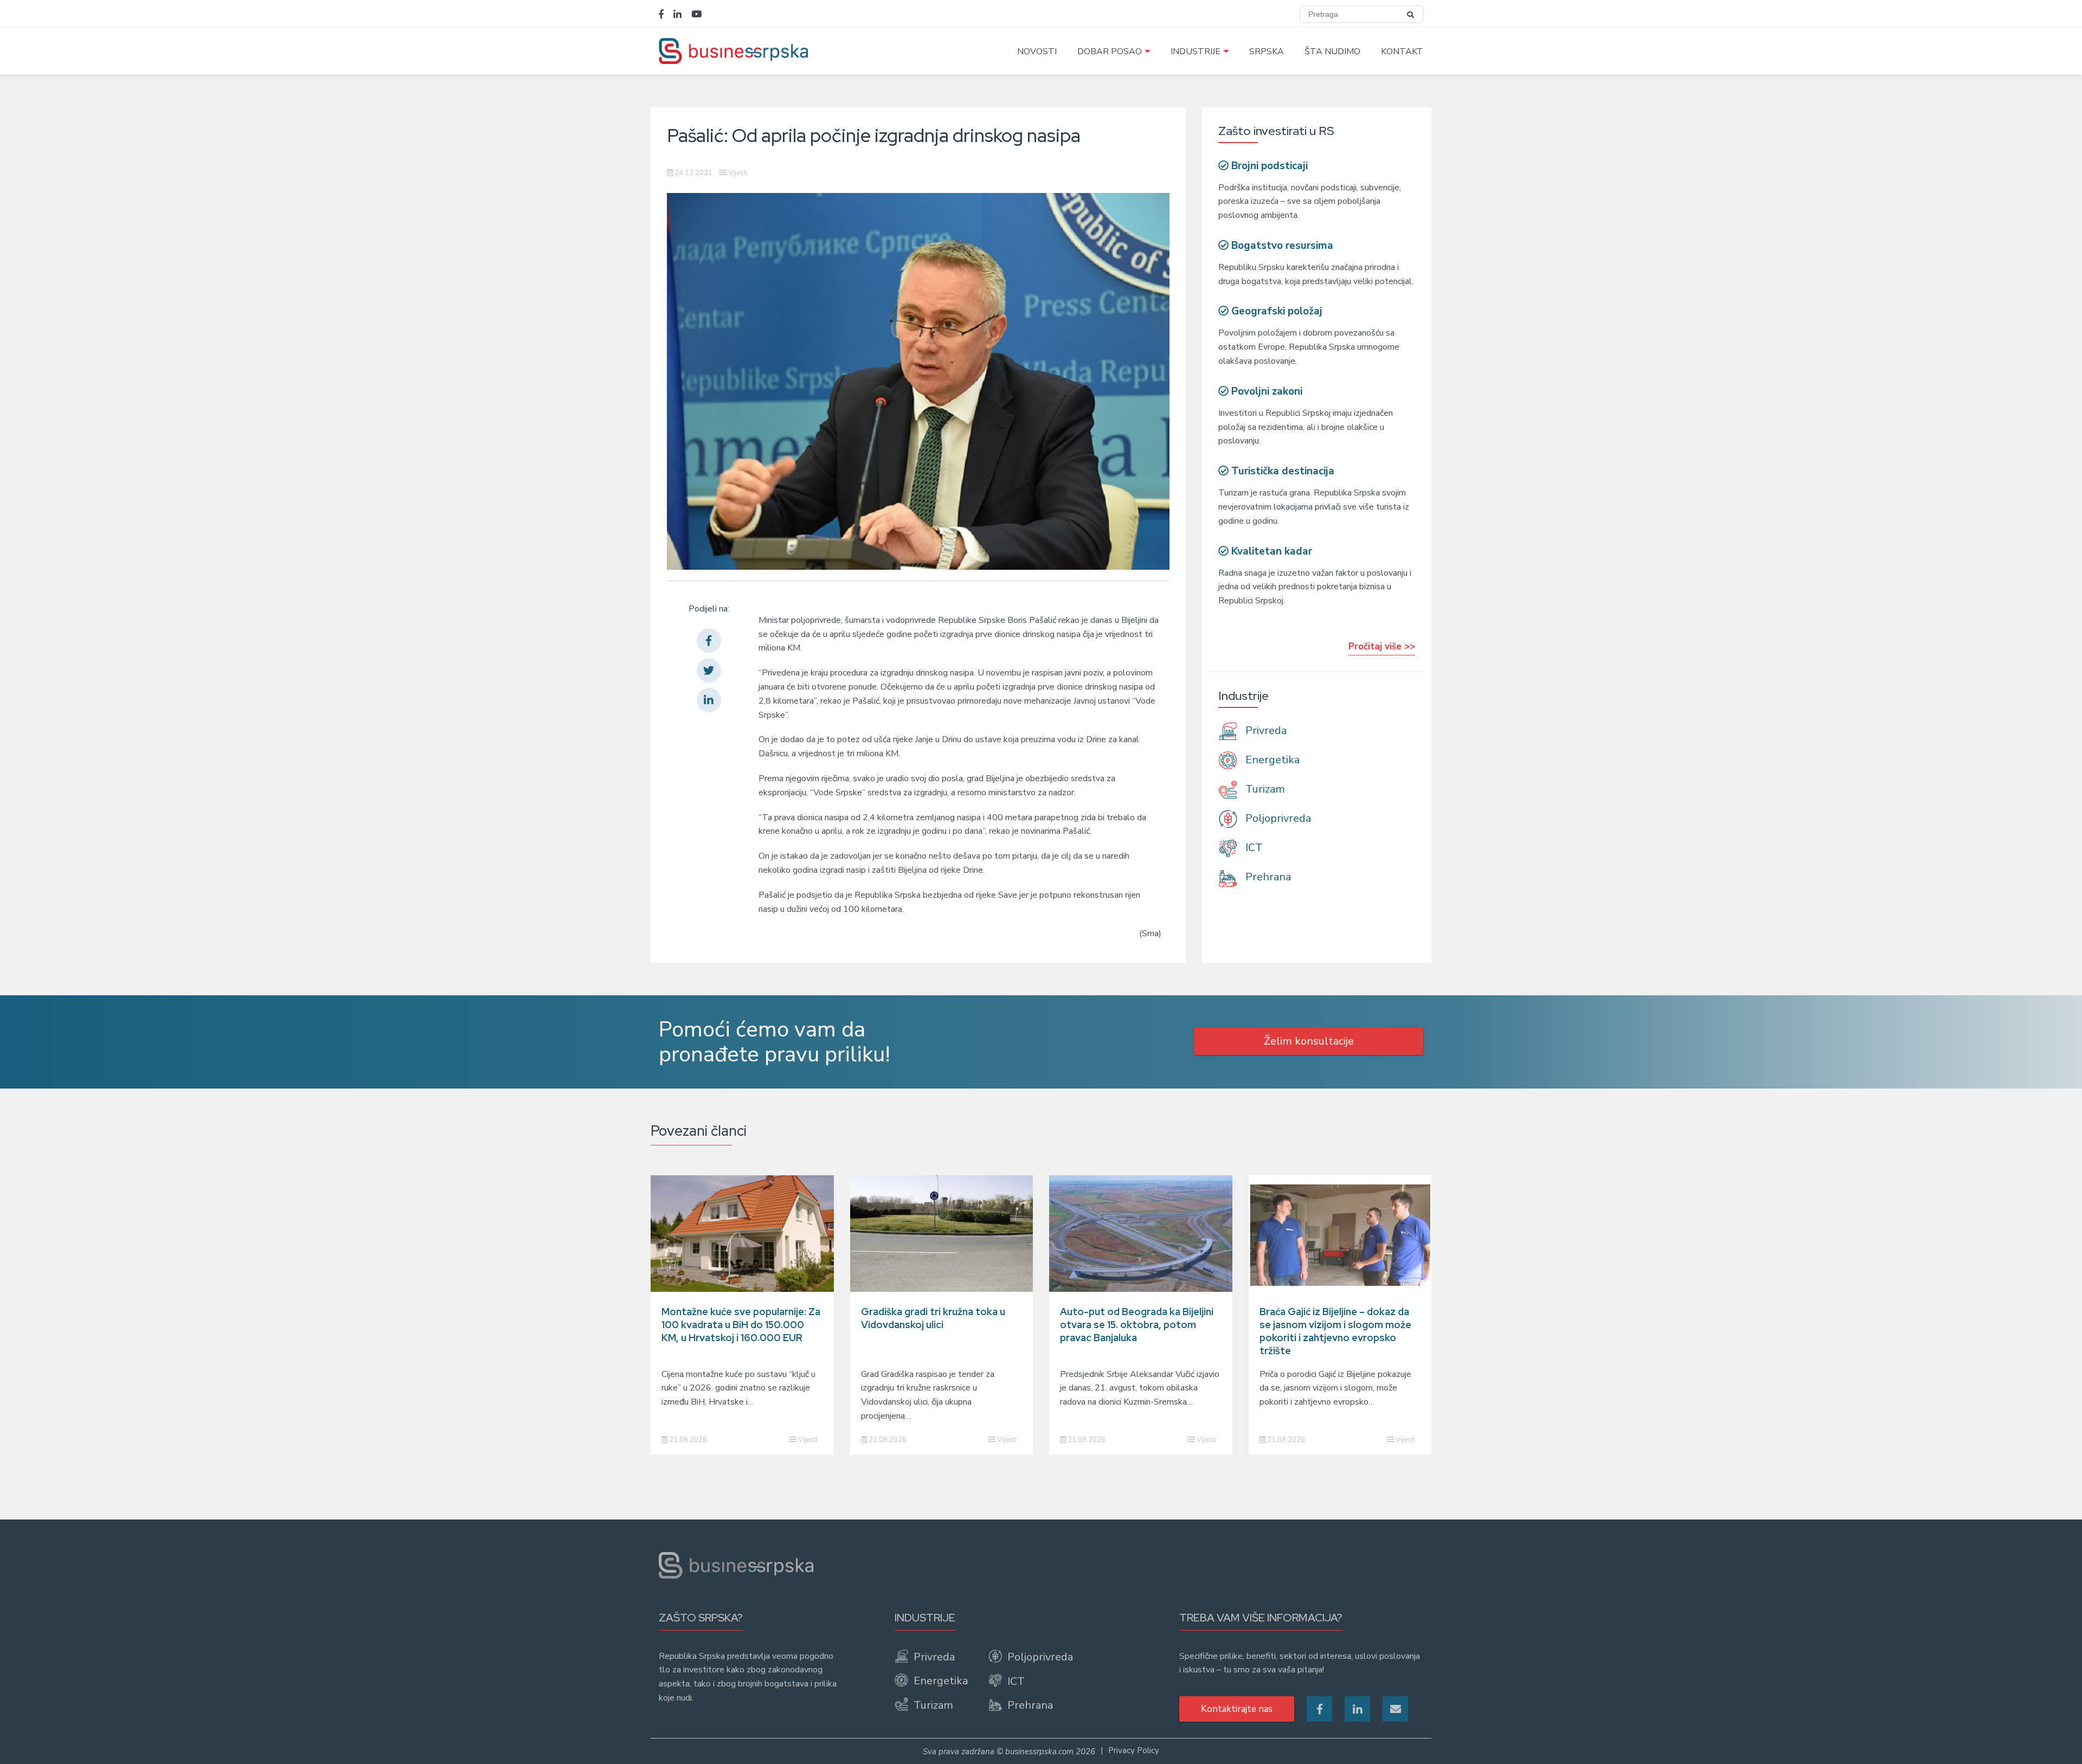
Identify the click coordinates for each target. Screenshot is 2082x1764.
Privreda (1265, 730)
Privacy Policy (1134, 1750)
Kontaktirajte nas (1237, 1709)
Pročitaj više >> (1382, 646)
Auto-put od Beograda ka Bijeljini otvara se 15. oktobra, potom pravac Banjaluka (1137, 1325)
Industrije (1196, 51)
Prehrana (1267, 877)
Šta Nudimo (1332, 51)
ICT (1253, 848)
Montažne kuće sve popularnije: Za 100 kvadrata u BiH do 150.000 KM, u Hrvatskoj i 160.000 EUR (741, 1325)
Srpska (1267, 51)
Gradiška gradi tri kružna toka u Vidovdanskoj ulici (933, 1318)
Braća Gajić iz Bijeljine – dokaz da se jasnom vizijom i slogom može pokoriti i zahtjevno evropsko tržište (1335, 1331)
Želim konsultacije (1309, 1041)
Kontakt (1402, 51)
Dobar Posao (1110, 51)
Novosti (1037, 51)
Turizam (1264, 789)
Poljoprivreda (1277, 818)
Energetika (1271, 760)
